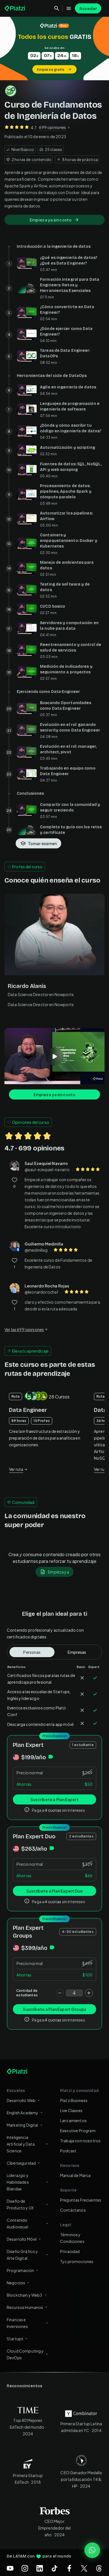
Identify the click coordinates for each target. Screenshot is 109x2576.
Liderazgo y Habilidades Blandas (18, 2182)
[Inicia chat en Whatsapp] (92, 2550)
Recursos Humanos (25, 2307)
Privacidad (70, 2251)
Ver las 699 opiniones (24, 1329)
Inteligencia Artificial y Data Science (21, 2144)
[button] (54, 49)
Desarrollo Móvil (22, 2239)
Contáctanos (73, 2210)
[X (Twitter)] (84, 2568)
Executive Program (78, 2131)
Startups (15, 2339)
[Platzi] (15, 8)
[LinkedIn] (40, 2568)
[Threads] (99, 2568)
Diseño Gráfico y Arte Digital (22, 2255)
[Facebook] (69, 2568)
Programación (20, 2270)
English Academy (22, 2113)
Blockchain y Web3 (25, 2295)
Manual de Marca (75, 2175)
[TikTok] (54, 2568)
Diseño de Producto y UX (20, 2204)
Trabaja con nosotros (80, 2141)
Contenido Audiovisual (17, 2223)
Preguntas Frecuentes (81, 2200)
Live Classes (71, 2110)
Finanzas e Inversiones (17, 2323)
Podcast (68, 2151)
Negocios (16, 2283)
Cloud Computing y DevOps (25, 2354)
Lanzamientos (73, 2120)
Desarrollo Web (21, 2100)
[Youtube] (10, 2568)
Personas (32, 1652)
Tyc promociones (77, 2261)
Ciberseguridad (21, 2163)
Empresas (77, 1652)
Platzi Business (74, 2100)
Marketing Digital (22, 2125)
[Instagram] (25, 2568)
